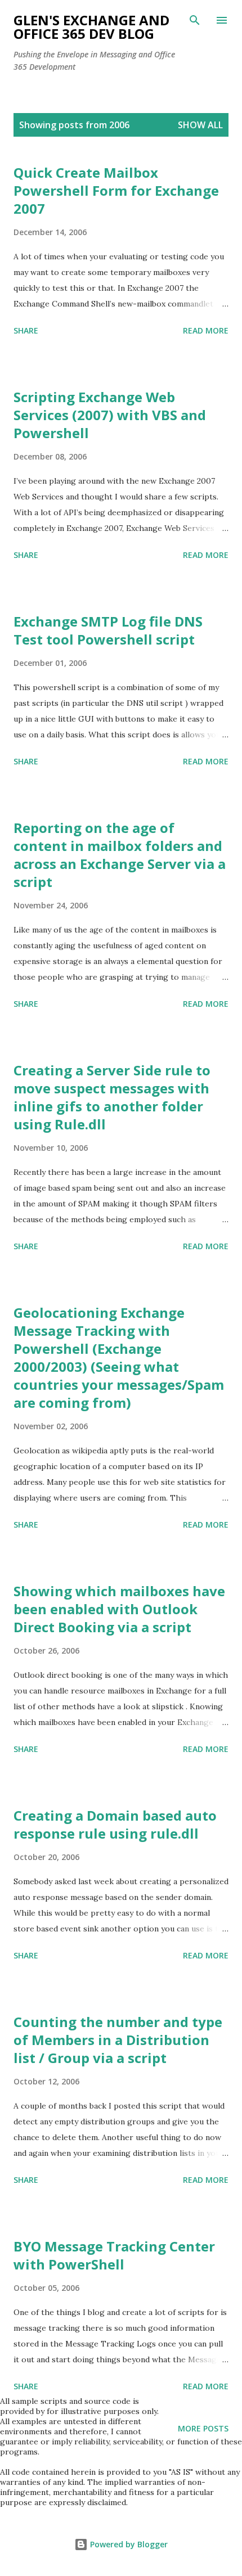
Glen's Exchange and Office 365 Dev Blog (91, 27)
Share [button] (26, 330)
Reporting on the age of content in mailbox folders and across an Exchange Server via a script (120, 855)
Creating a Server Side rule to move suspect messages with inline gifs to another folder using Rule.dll (112, 1097)
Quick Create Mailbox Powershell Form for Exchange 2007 (116, 190)
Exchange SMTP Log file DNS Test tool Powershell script (108, 630)
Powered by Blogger (128, 2544)
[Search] (195, 20)
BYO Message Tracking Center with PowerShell (114, 2255)
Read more (206, 330)
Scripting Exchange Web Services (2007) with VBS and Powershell (110, 415)
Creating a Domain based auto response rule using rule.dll (115, 1824)
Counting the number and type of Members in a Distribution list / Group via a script (118, 2040)
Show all (200, 125)
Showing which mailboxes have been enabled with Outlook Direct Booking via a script (119, 1609)
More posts (203, 2428)
